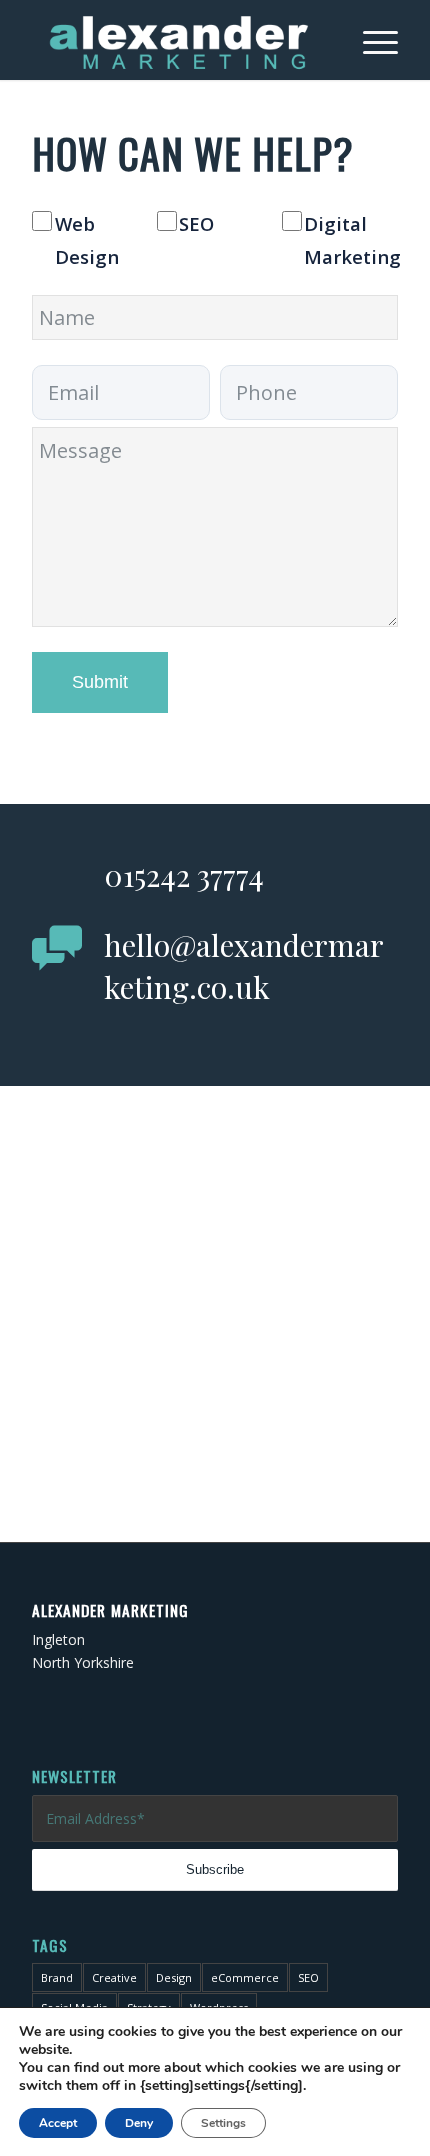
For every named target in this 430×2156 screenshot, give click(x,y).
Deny (139, 2123)
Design (174, 1977)
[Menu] (370, 40)
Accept (58, 2123)
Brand (57, 1977)
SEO (196, 223)
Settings (223, 2123)
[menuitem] (370, 40)
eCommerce (245, 1977)
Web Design (87, 240)
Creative (114, 1977)
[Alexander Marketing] (178, 40)
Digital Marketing (352, 240)
